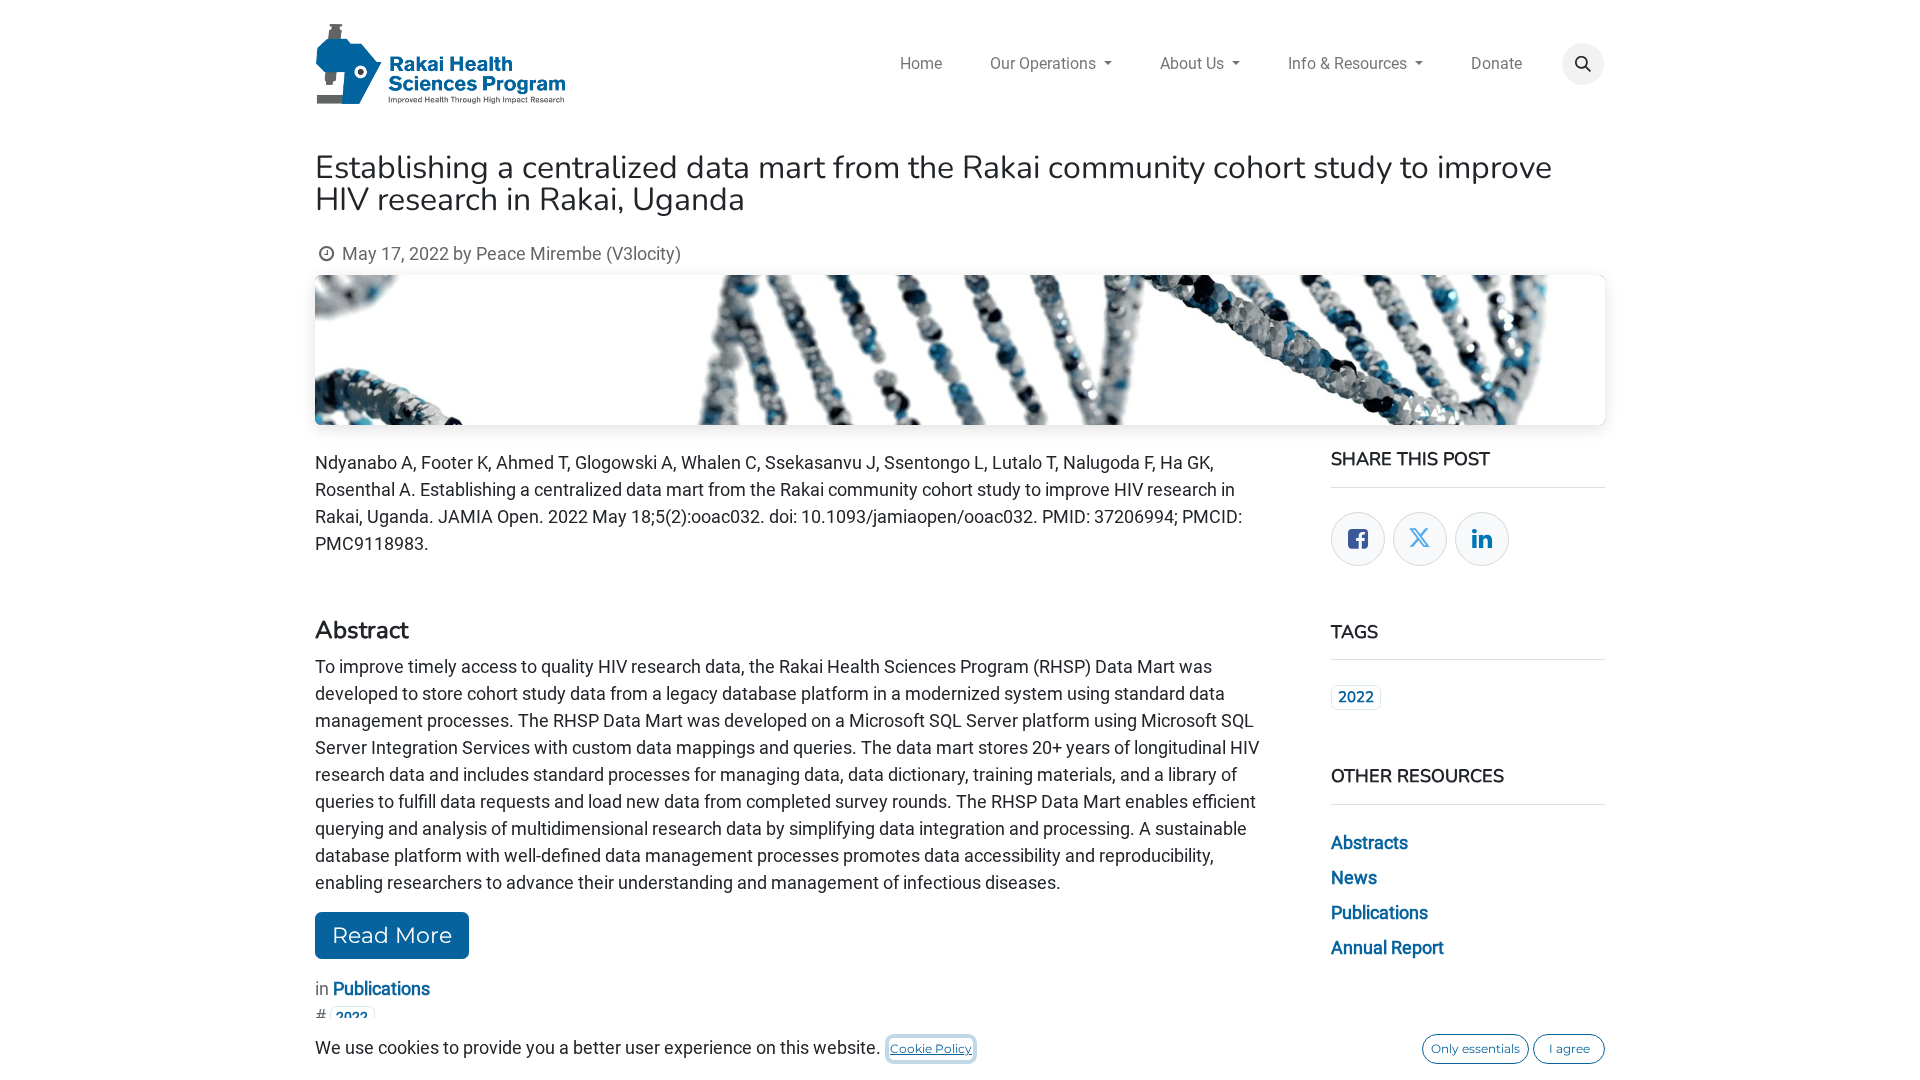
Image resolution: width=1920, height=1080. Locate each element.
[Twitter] (1420, 539)
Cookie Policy (931, 1048)
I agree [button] (1569, 1048)
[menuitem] (921, 64)
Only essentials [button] (1475, 1048)
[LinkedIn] (1482, 539)
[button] (1583, 64)
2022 (1356, 697)
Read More (392, 935)
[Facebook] (1358, 539)
